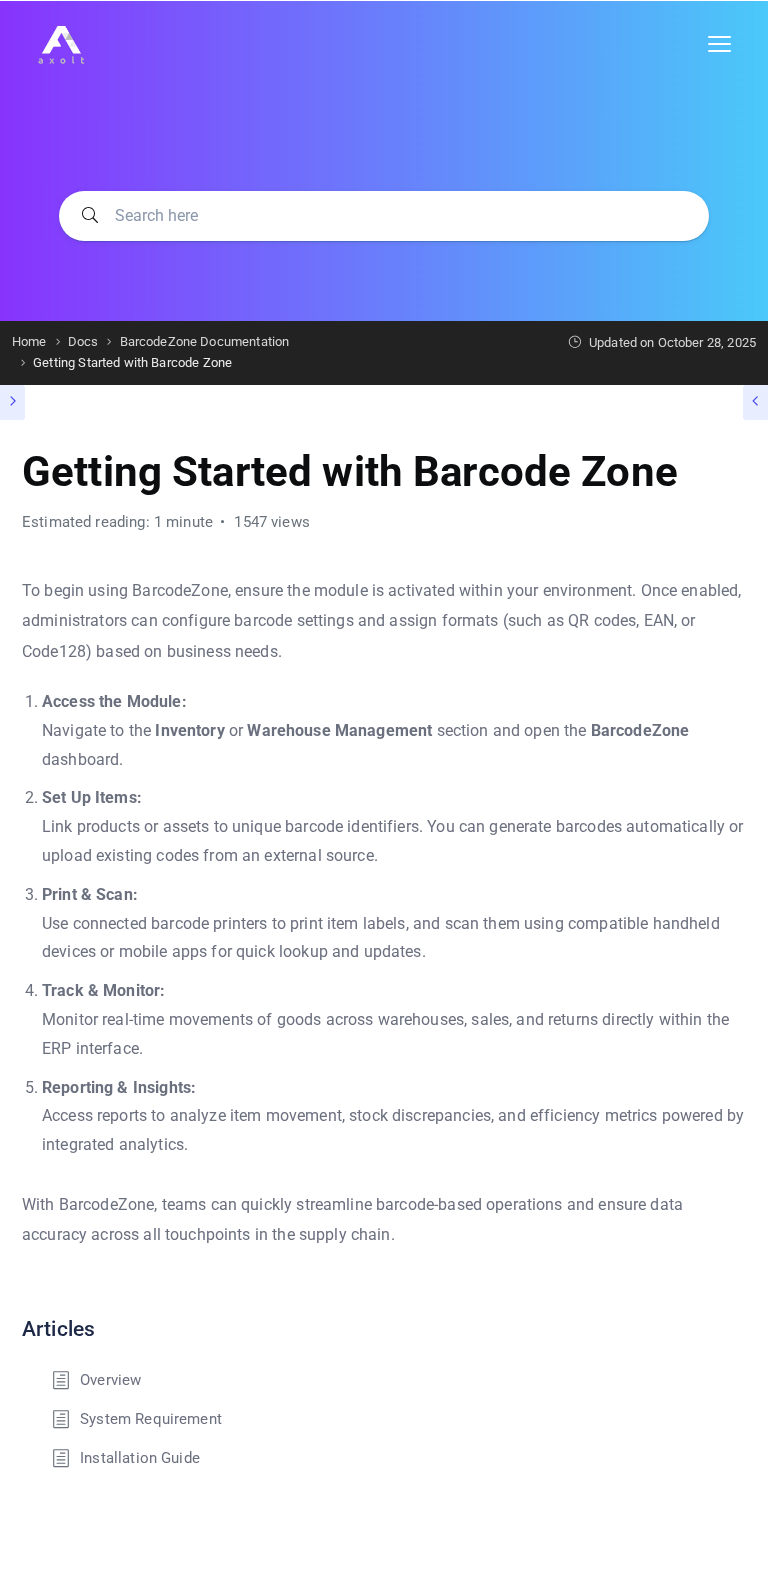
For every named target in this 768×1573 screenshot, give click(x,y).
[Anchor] (105, 1326)
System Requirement (151, 1419)
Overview (110, 1380)
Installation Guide (140, 1458)
